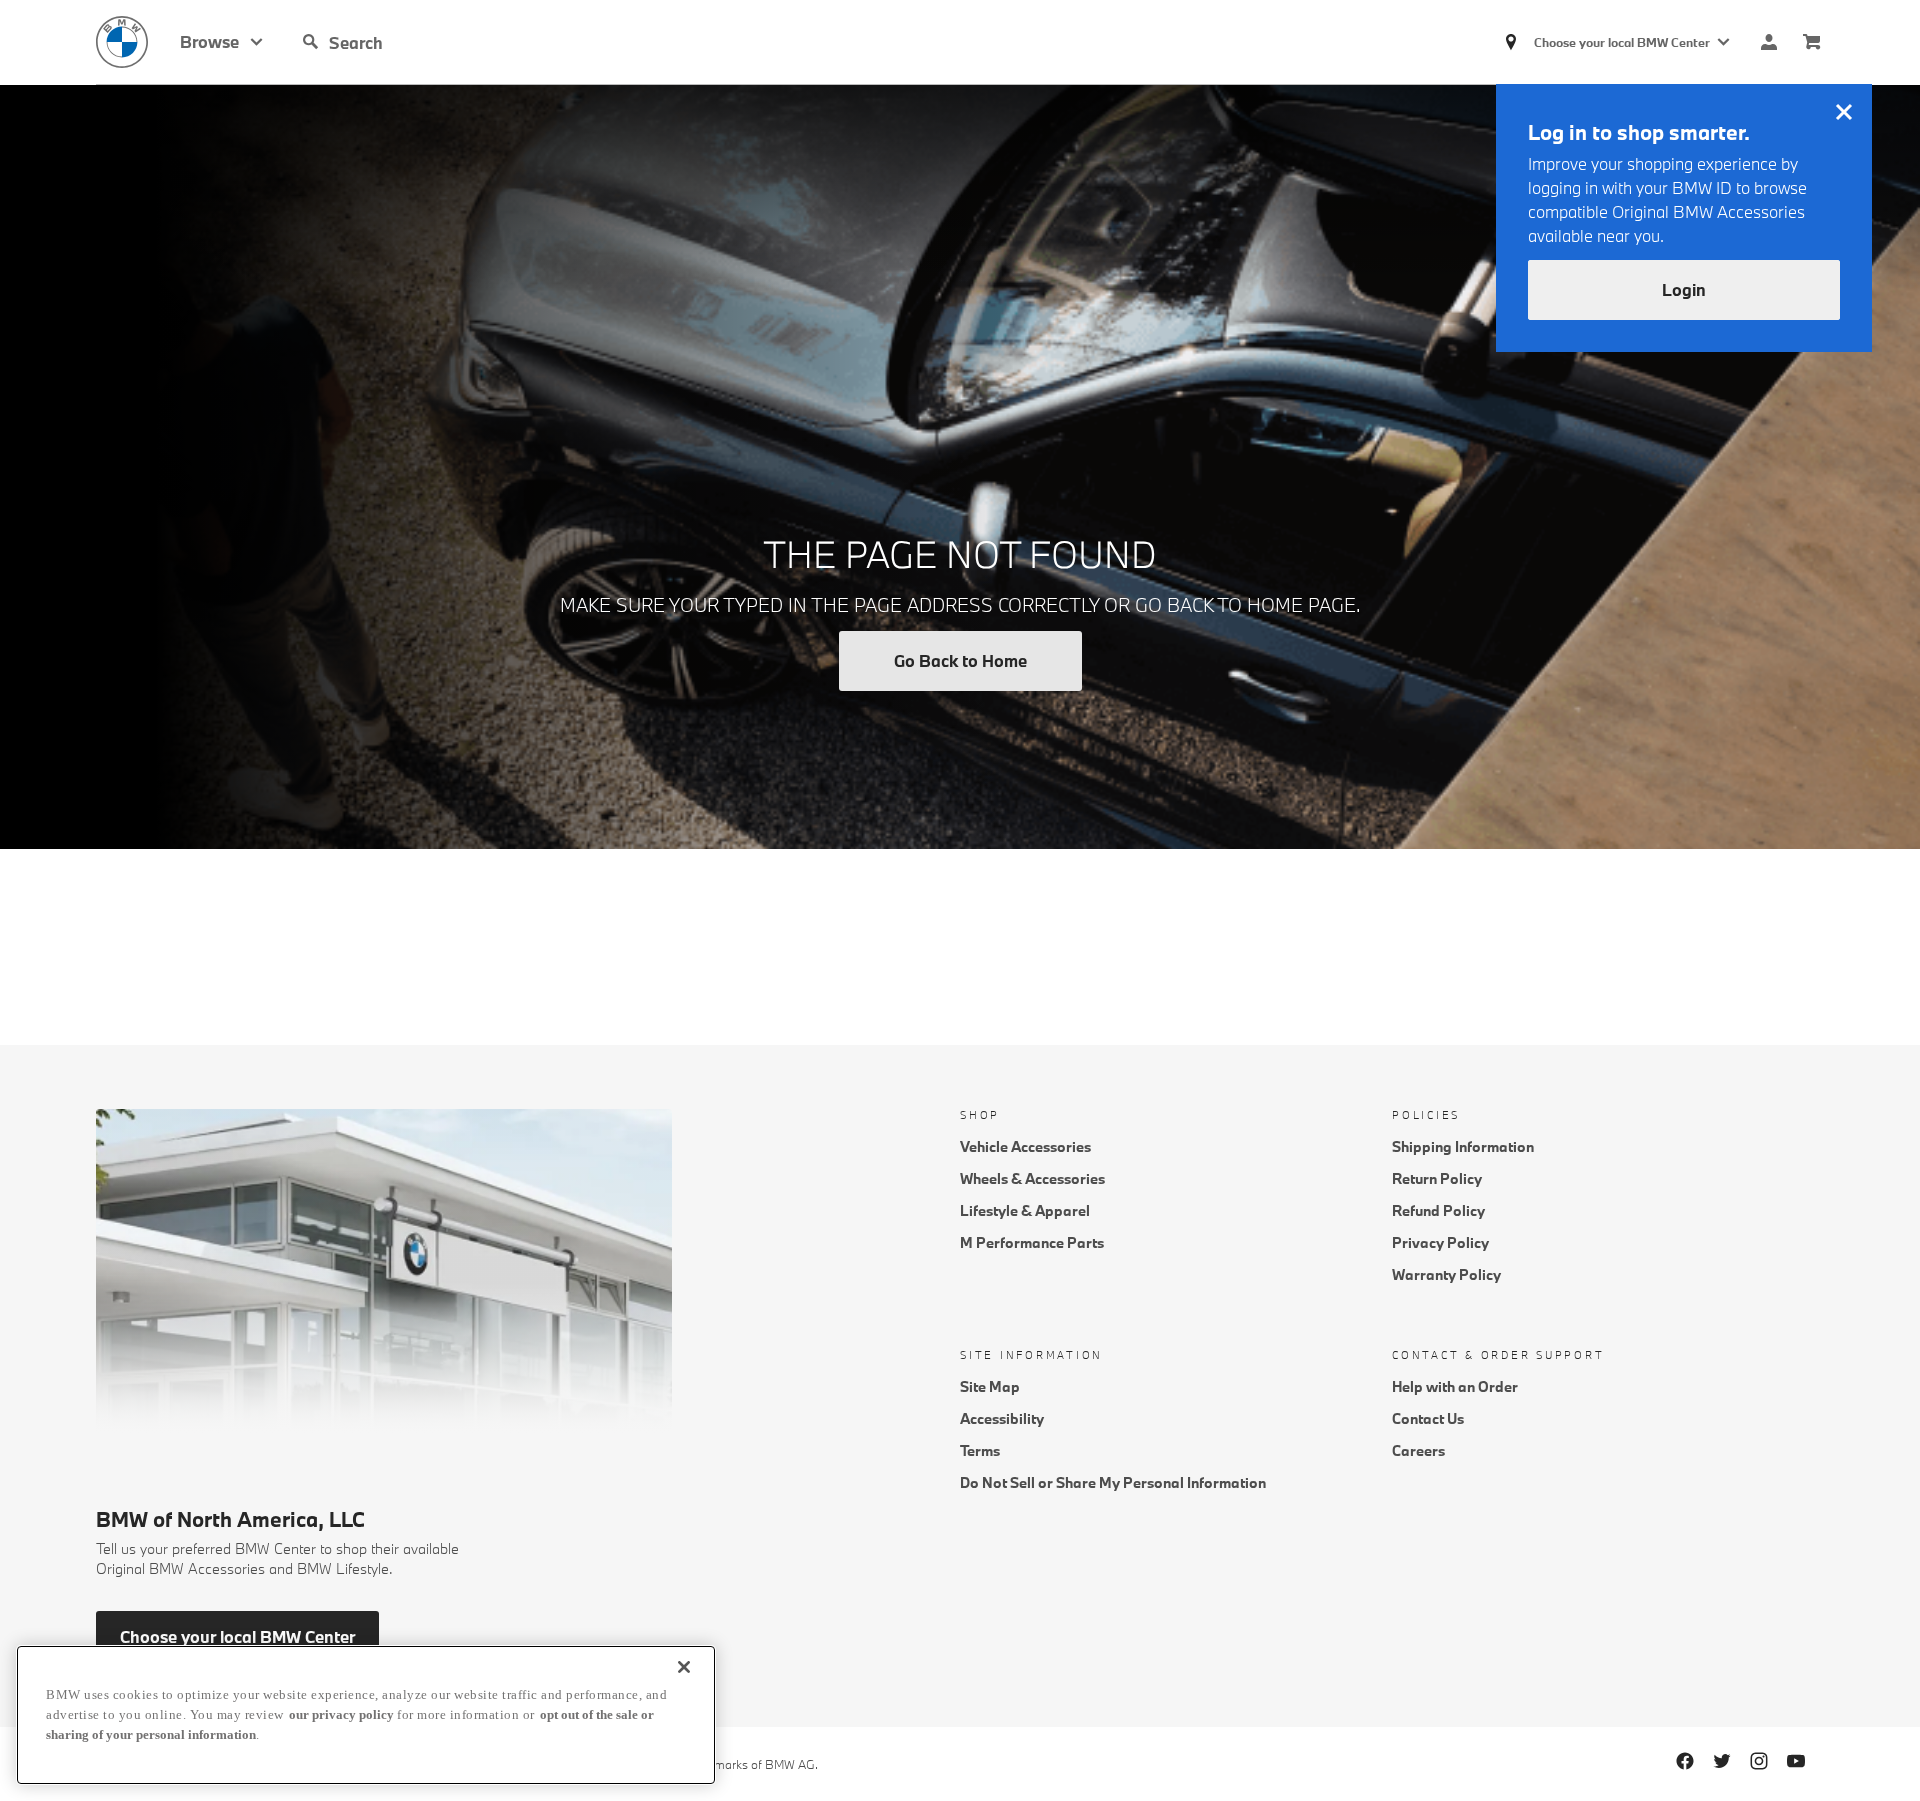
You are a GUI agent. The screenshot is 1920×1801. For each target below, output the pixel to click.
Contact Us (1428, 1418)
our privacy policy (341, 1714)
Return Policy (1437, 1178)
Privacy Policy (1440, 1242)
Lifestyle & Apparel (1025, 1210)
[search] (481, 42)
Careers (1418, 1450)
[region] (366, 1715)
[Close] (684, 1667)
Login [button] (1684, 289)
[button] (311, 42)
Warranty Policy (1446, 1274)
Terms (980, 1450)
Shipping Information (1463, 1146)
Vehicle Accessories (1025, 1146)
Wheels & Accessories (1032, 1178)
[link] (138, 42)
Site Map (990, 1386)
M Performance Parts (1032, 1242)
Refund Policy (1438, 1210)
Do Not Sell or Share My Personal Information (1113, 1482)
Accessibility (1002, 1418)
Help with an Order (1455, 1386)
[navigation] (221, 42)
